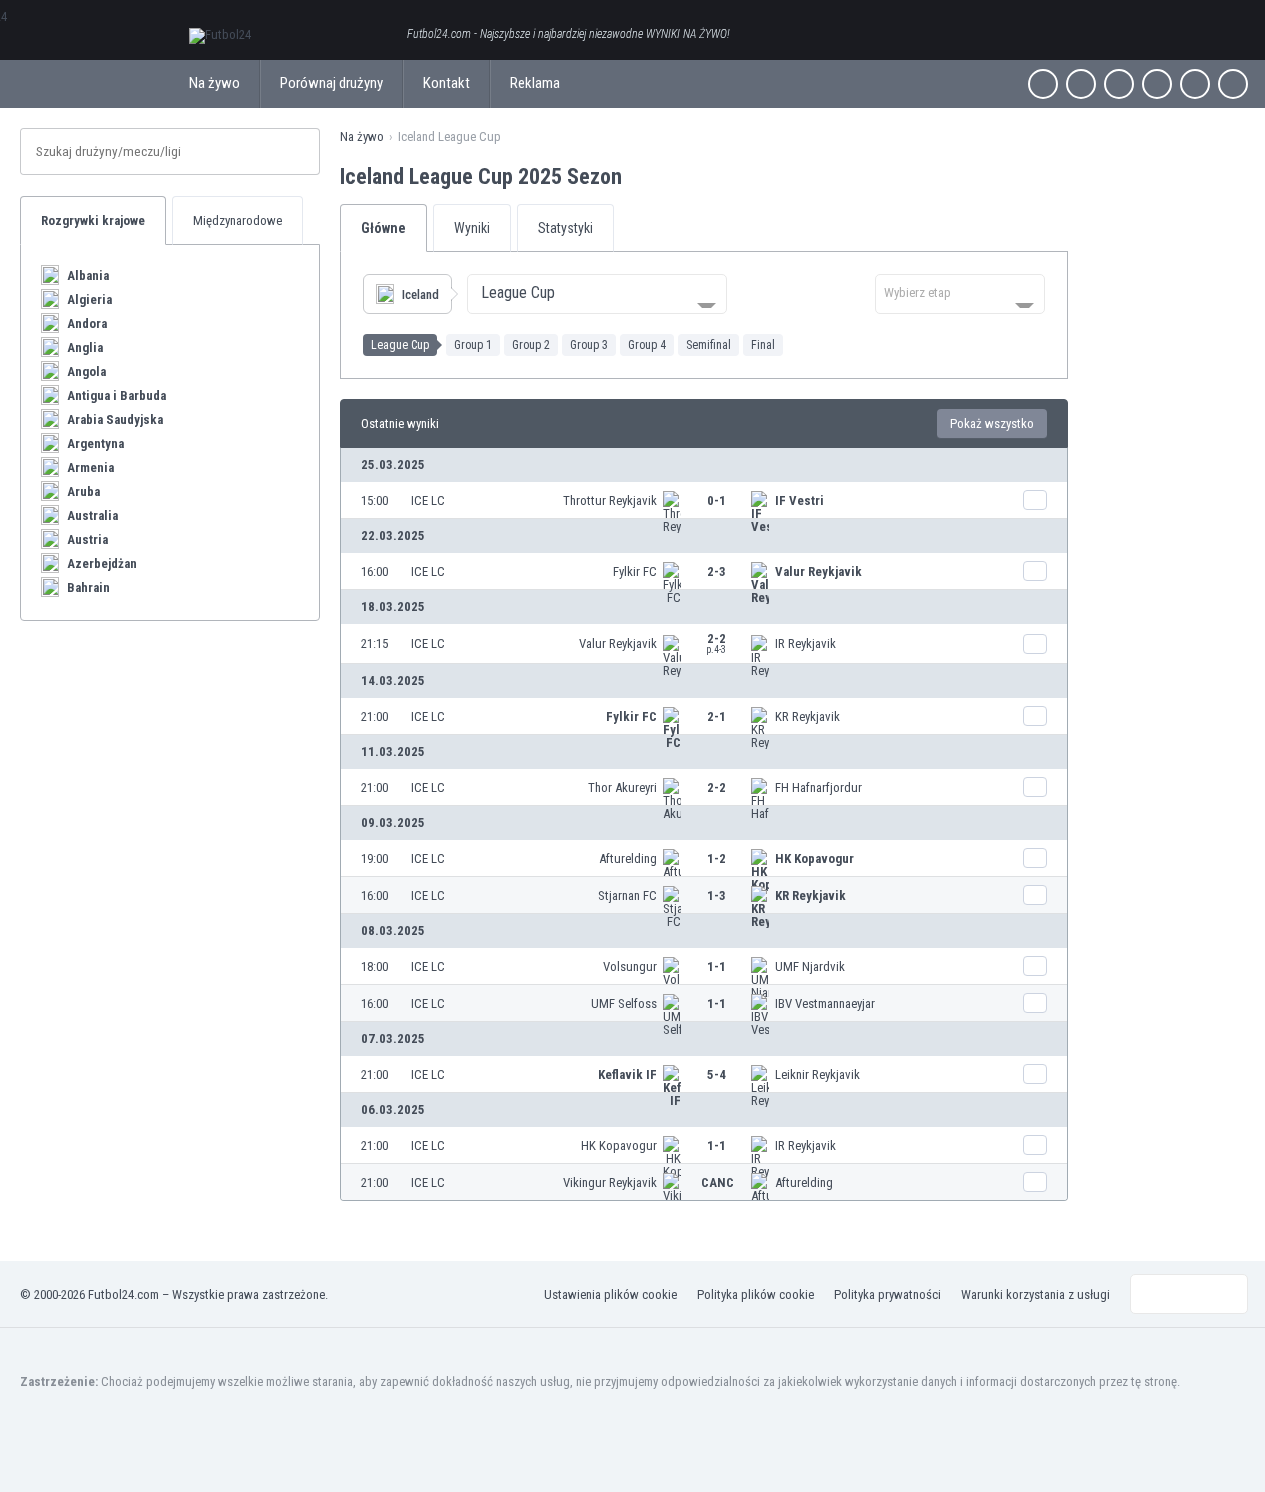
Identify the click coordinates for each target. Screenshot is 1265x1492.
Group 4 (647, 345)
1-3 (716, 895)
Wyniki (472, 228)
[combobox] (597, 294)
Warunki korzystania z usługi (1035, 1294)
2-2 (716, 643)
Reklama (535, 83)
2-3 (716, 571)
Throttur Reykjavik (610, 500)
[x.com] (1081, 84)
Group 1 (473, 345)
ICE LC (428, 500)
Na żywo (214, 83)
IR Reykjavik (805, 643)
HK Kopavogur (814, 858)
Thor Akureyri (622, 787)
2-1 (716, 716)
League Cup (400, 345)
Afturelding (628, 858)
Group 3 (589, 345)
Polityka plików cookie (755, 1294)
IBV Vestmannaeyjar (825, 1003)
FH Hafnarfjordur (818, 787)
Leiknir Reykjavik (817, 1074)
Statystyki (565, 228)
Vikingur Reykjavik (610, 1182)
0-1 (716, 500)
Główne (383, 228)
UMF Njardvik (810, 966)
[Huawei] (1233, 84)
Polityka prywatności (887, 1294)
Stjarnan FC (627, 895)
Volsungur (630, 966)
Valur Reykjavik (818, 571)
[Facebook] (1043, 84)
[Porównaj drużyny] (1035, 500)
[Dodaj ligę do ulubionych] (640, 176)
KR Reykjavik (807, 716)
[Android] (1195, 84)
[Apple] (1157, 84)
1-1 (716, 966)
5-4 (716, 1074)
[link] (704, 500)
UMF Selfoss (624, 1003)
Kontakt (446, 83)
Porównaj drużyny (331, 83)
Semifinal (708, 345)
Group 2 (531, 345)
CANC (717, 1182)
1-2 (716, 858)
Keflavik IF (627, 1074)
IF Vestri (799, 500)
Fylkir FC (635, 571)
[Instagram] (1119, 84)
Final (763, 345)
